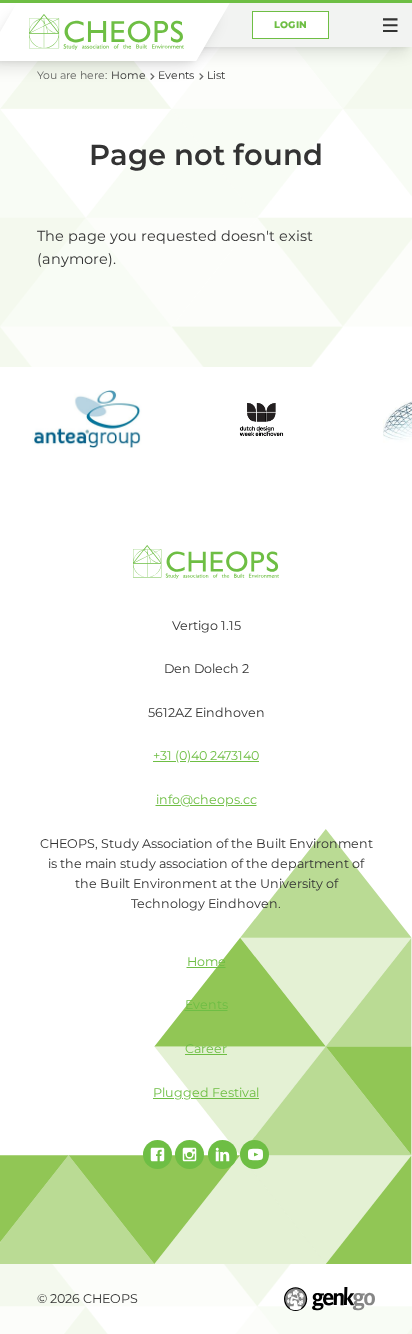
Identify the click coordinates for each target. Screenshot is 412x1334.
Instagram (189, 1154)
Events (176, 75)
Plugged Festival (206, 1092)
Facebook (157, 1154)
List (216, 75)
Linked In (222, 1154)
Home (128, 75)
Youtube (254, 1154)
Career (206, 1048)
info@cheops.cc (206, 799)
